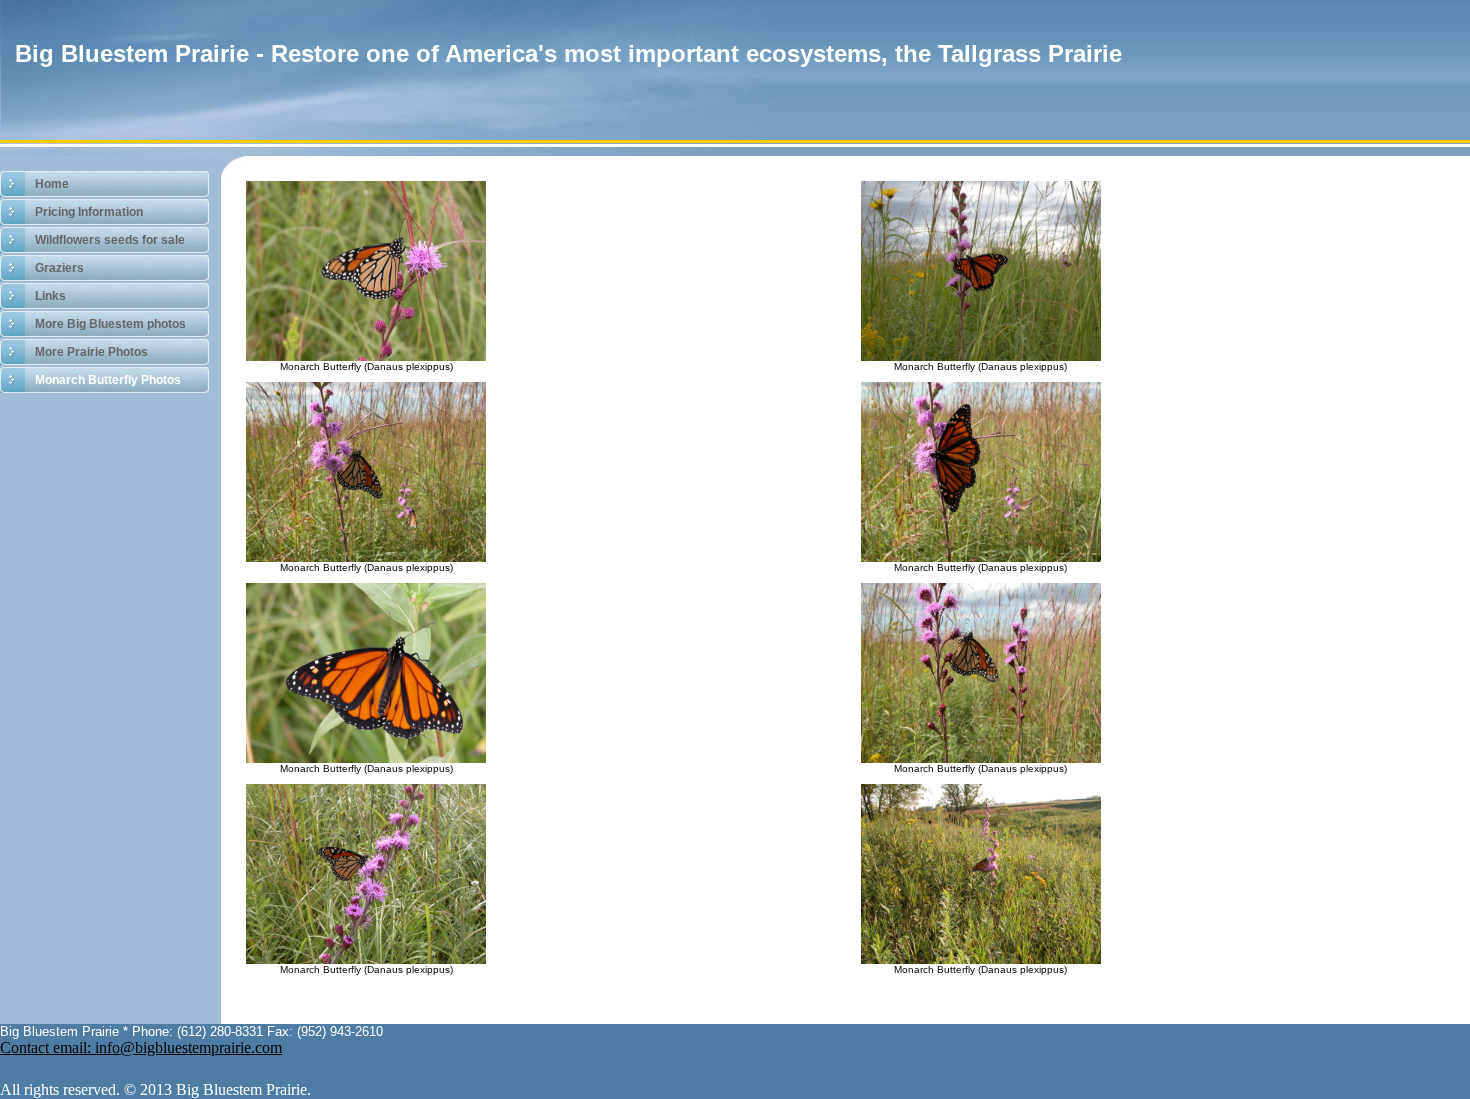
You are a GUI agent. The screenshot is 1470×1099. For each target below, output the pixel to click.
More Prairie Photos (91, 352)
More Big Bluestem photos (110, 324)
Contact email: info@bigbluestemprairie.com (141, 1047)
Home (52, 184)
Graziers (59, 268)
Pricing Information (89, 212)
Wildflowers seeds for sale (110, 240)
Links (50, 296)
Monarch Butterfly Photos (108, 380)
